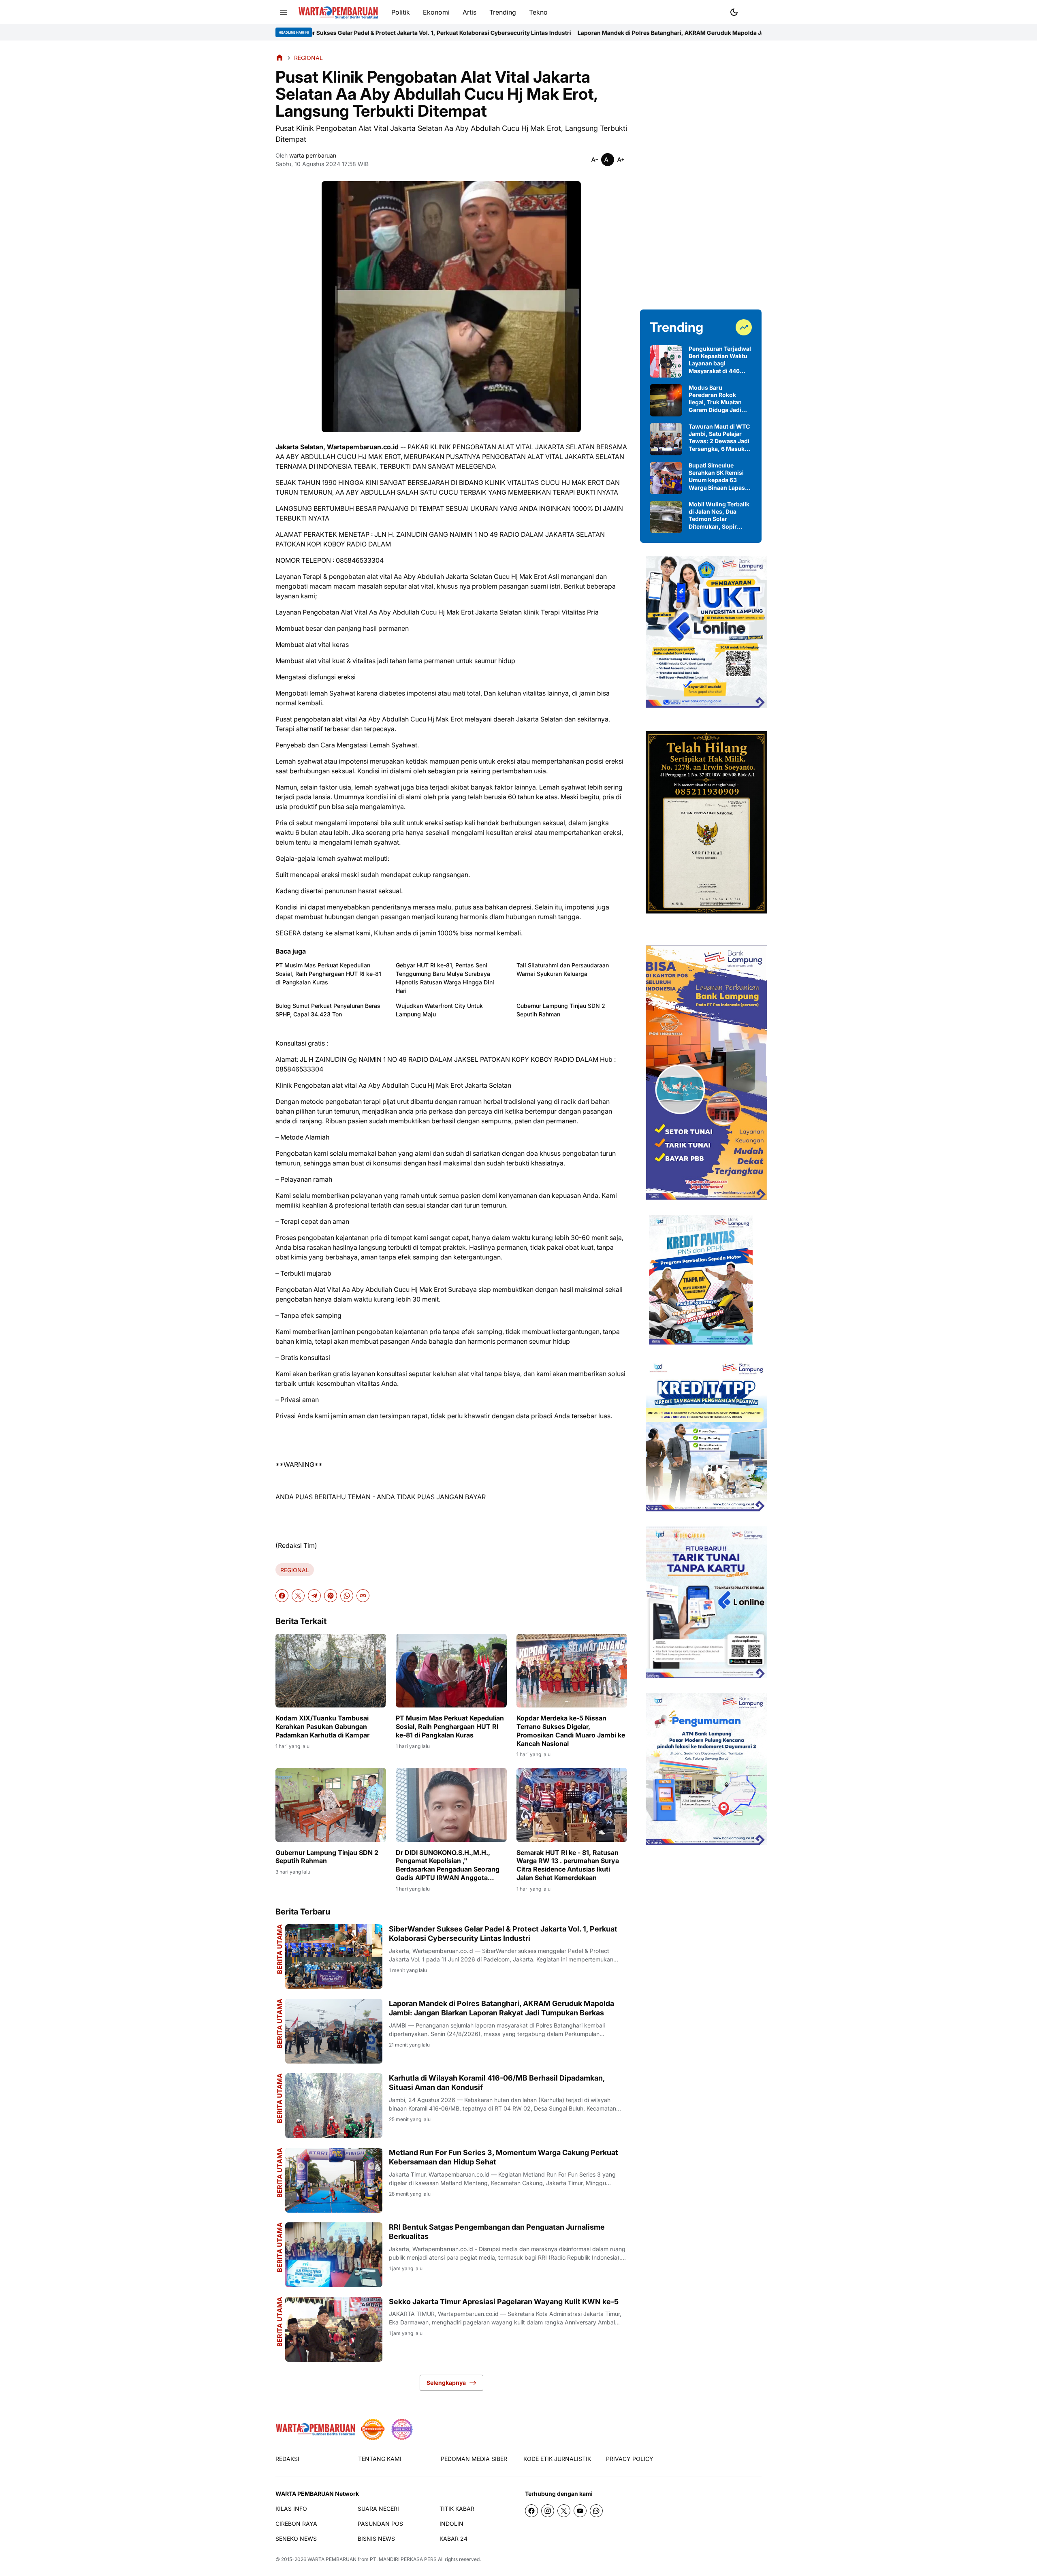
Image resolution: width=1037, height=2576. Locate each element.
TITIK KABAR (457, 2509)
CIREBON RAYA (296, 2524)
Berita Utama (280, 2024)
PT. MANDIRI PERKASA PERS (403, 2559)
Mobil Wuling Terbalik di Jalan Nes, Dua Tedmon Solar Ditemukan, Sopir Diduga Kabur (719, 515)
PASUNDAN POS (380, 2524)
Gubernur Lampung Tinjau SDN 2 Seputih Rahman (561, 1010)
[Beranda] (280, 58)
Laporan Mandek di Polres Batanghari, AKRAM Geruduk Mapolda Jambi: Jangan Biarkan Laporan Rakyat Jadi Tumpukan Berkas (549, 33)
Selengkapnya (446, 2383)
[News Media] (402, 2429)
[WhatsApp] (347, 1596)
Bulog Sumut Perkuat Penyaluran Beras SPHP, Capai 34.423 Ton (328, 1010)
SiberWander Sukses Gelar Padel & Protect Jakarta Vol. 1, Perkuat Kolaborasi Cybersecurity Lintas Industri (503, 1934)
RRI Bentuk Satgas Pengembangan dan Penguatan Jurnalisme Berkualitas (497, 2232)
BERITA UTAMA (280, 1949)
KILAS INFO (291, 2509)
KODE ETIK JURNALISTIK (557, 2459)
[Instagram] (548, 2511)
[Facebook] (282, 1596)
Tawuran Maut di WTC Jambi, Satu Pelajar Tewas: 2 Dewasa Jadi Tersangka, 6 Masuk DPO (719, 438)
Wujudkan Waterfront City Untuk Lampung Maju (439, 1010)
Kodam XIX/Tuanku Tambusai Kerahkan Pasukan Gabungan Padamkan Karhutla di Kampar (322, 1727)
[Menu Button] (284, 12)
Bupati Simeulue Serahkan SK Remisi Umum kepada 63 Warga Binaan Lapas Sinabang (717, 477)
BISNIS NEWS (376, 2539)
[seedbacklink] (373, 2429)
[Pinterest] (331, 1596)
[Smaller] (595, 160)
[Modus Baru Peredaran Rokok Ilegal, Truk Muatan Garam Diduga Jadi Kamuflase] (666, 400)
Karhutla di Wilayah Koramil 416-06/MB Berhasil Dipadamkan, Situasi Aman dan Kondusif (497, 2083)
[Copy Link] (363, 1596)
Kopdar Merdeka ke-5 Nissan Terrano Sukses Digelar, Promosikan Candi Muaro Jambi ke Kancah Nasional (571, 1731)
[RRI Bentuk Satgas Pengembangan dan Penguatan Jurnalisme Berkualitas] (334, 2255)
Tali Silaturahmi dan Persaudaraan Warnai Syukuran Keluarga (563, 969)
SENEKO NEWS (296, 2539)
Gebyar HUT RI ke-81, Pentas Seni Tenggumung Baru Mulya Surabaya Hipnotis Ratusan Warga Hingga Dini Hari (445, 978)
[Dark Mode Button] (734, 12)
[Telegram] (314, 1596)
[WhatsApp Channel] (596, 2511)
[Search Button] (753, 11)
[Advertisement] (701, 175)
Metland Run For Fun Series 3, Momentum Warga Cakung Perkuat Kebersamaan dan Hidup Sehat (504, 2157)
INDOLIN (451, 2524)
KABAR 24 (453, 2539)
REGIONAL (295, 1570)
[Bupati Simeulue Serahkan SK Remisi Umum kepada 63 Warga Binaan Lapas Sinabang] (666, 478)
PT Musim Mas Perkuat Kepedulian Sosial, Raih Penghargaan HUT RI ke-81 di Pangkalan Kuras (328, 974)
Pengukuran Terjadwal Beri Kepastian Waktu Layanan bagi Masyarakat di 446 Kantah (720, 360)
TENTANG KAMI (380, 2459)
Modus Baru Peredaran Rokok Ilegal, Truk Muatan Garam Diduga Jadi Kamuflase (715, 399)
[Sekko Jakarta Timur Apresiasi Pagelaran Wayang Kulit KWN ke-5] (334, 2329)
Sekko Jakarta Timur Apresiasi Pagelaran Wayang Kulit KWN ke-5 (504, 2302)
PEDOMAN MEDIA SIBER (474, 2459)
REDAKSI (287, 2459)
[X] (298, 1596)
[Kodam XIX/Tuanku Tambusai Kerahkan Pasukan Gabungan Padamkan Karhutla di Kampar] (331, 1671)
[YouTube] (580, 2511)
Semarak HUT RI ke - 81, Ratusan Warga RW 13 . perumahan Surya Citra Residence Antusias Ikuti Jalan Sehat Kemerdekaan (568, 1865)
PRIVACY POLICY (630, 2459)
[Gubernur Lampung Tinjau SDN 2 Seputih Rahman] (331, 1805)
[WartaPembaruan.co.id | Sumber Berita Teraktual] (338, 12)
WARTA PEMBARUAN (332, 2559)
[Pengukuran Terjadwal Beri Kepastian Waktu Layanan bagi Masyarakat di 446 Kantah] (666, 361)
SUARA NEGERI (378, 2509)
